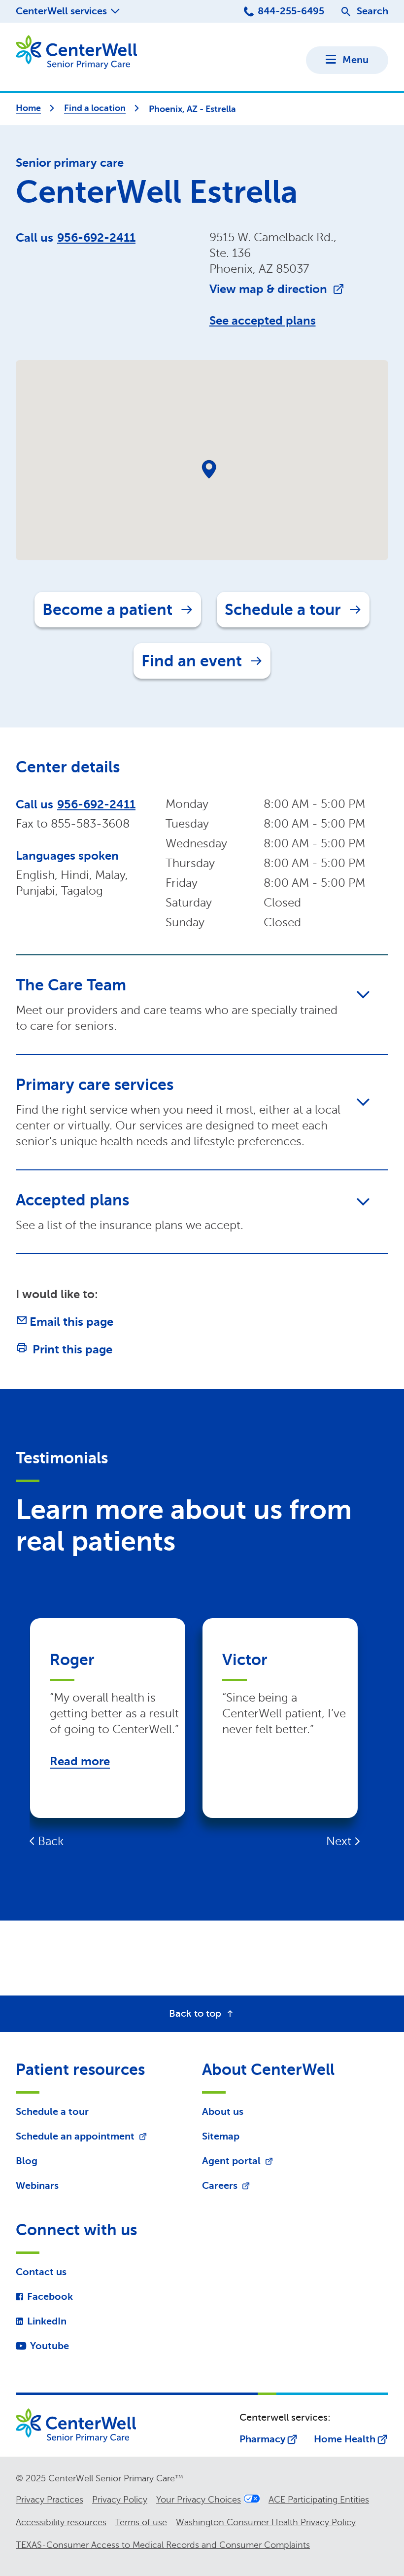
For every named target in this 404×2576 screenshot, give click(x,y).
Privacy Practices (50, 2500)
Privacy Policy (120, 2500)
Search (372, 11)
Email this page (71, 1322)
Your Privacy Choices (199, 2500)
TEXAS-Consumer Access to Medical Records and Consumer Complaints (163, 2545)
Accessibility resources (61, 2522)
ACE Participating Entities (319, 2500)
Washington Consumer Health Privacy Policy (266, 2522)
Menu (355, 60)
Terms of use (141, 2522)
